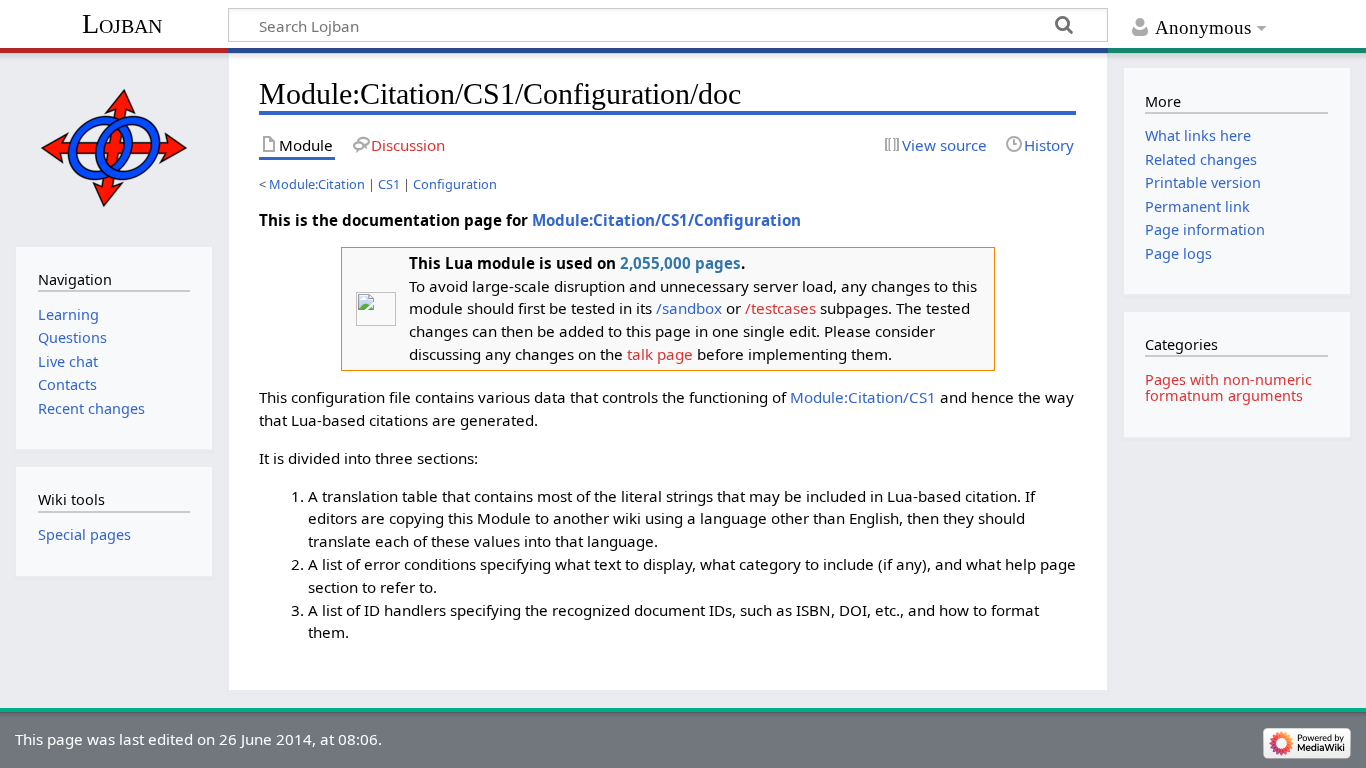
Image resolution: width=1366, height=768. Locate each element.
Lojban (122, 23)
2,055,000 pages (680, 263)
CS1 (389, 184)
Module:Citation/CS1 (863, 397)
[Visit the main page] (113, 147)
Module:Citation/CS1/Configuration (666, 220)
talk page (660, 354)
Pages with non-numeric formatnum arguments (1228, 387)
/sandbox (689, 308)
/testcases (780, 308)
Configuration (455, 184)
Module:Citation (317, 184)
